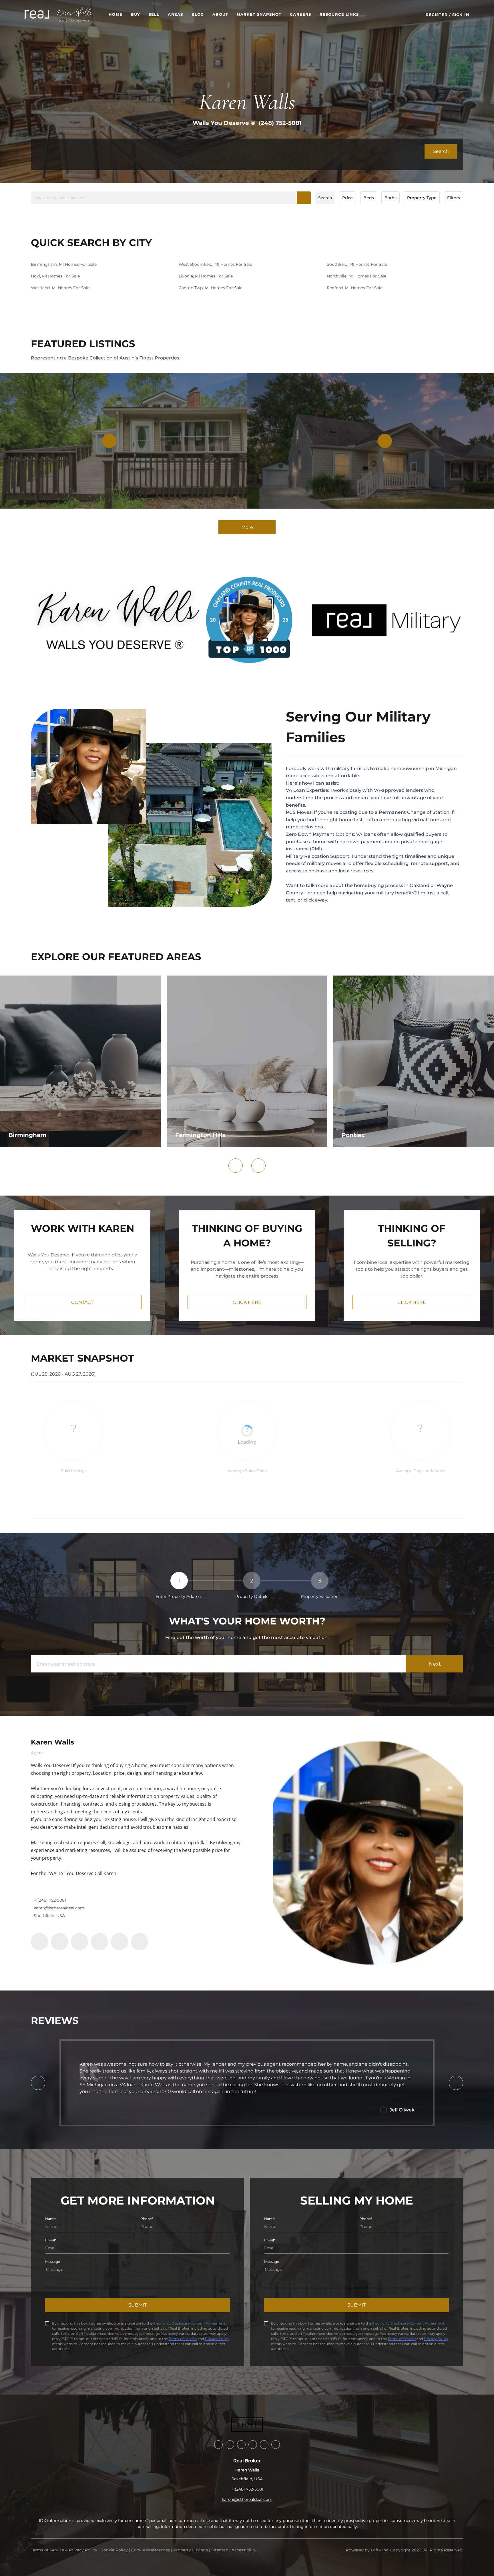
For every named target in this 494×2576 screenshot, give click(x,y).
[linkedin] (59, 1942)
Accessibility (244, 2550)
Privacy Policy (217, 2339)
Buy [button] (136, 14)
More (247, 527)
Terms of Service (183, 2339)
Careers (300, 14)
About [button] (220, 14)
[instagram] (99, 1942)
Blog (198, 14)
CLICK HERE (247, 1302)
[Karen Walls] (368, 1853)
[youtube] (119, 1942)
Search (325, 198)
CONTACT (82, 1302)
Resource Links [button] (339, 14)
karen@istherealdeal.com (59, 1908)
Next (435, 1664)
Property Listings (191, 2550)
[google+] (140, 1942)
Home (115, 14)
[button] (37, 14)
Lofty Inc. (380, 2550)
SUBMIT (138, 2305)
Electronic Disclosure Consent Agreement (189, 2323)
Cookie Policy (114, 2550)
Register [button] (437, 15)
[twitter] (79, 1942)
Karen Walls (52, 1742)
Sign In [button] (461, 15)
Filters (454, 198)
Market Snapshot (259, 14)
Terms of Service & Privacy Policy (64, 2550)
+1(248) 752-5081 (50, 1900)
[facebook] (39, 1942)
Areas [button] (175, 14)
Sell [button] (154, 14)
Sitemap (220, 2550)
